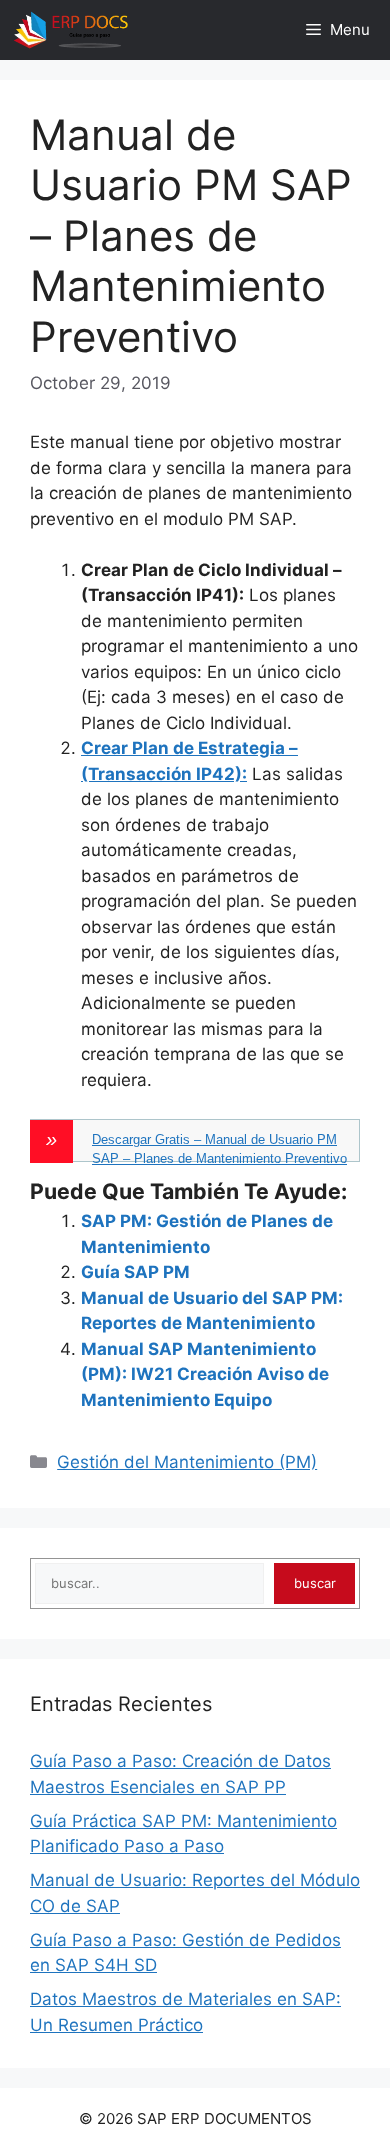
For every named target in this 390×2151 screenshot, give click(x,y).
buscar (315, 1583)
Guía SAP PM (135, 1272)
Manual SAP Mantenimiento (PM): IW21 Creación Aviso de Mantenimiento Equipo (205, 1374)
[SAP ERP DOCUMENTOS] (71, 30)
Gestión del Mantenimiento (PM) (187, 1462)
